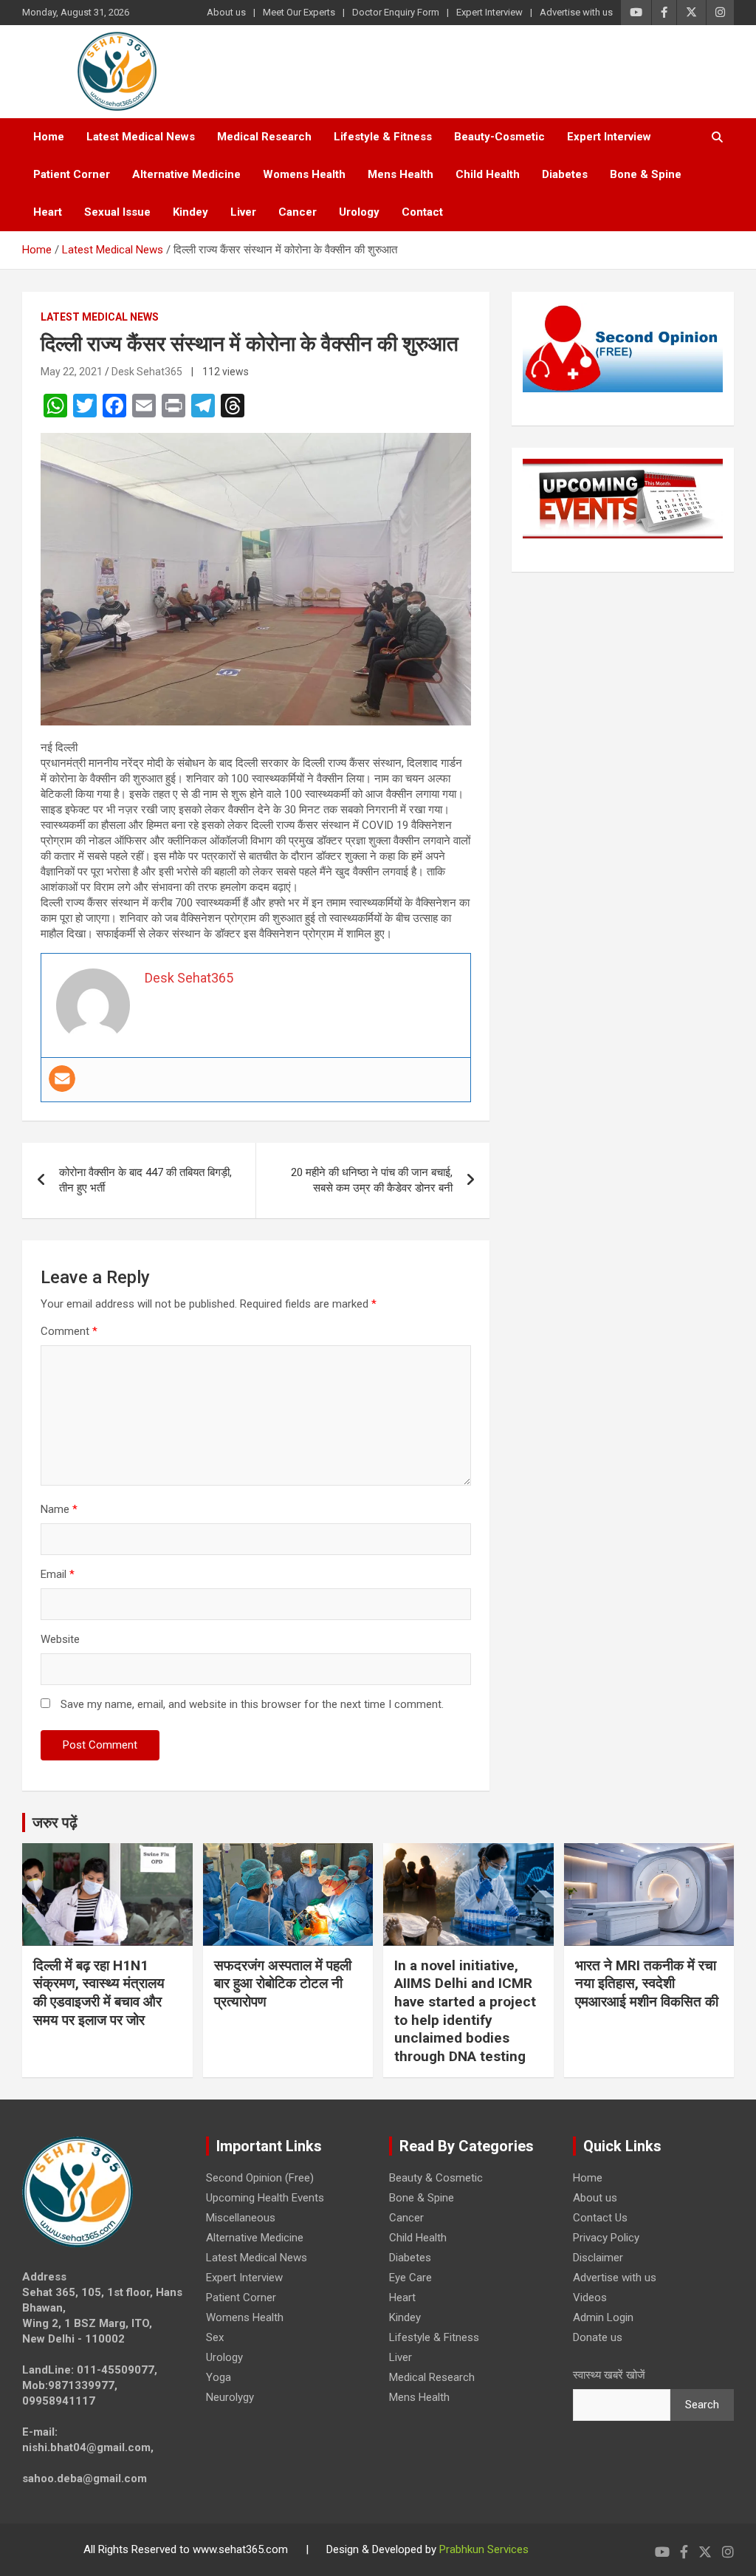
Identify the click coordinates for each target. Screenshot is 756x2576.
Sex (215, 2337)
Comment (69, 1331)
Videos (590, 2297)
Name (59, 1509)
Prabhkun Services (484, 2549)
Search (702, 2405)
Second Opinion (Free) (260, 2178)
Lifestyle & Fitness (383, 137)
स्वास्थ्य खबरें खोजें (609, 2375)
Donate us (598, 2337)
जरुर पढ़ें (55, 1822)
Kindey (190, 212)
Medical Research (264, 137)
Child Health (488, 174)
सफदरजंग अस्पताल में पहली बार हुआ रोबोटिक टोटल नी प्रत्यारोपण (283, 1984)
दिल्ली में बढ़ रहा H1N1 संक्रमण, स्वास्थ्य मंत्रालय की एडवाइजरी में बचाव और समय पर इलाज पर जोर (99, 1993)
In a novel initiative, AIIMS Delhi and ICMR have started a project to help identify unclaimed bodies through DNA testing (465, 2011)
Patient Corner (72, 174)
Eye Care (410, 2278)
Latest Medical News (141, 137)
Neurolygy (230, 2397)
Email (58, 1574)
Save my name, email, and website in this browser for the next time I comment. (252, 1704)
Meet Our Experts (299, 12)
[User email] (62, 1079)
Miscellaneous (241, 2218)
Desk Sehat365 (147, 372)
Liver (243, 212)
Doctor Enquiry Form (396, 12)
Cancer (298, 212)
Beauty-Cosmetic (499, 137)
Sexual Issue (117, 212)
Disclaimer (598, 2258)
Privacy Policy (606, 2238)
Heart (48, 212)
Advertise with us (576, 12)
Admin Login (603, 2317)
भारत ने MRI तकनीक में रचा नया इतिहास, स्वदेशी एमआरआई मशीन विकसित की (647, 1984)
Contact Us (600, 2218)
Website (60, 1639)
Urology (359, 212)
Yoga (219, 2377)
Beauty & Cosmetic (436, 2178)
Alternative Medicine (186, 174)
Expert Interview (489, 12)
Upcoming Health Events (265, 2198)
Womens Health (304, 174)
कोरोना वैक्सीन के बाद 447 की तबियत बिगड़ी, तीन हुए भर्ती (145, 1180)
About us (226, 12)
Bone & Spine (646, 174)
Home (49, 137)
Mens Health (401, 174)
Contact (422, 212)
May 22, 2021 (72, 372)
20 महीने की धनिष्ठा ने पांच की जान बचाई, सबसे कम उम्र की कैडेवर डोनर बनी (372, 1180)
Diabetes (565, 174)
